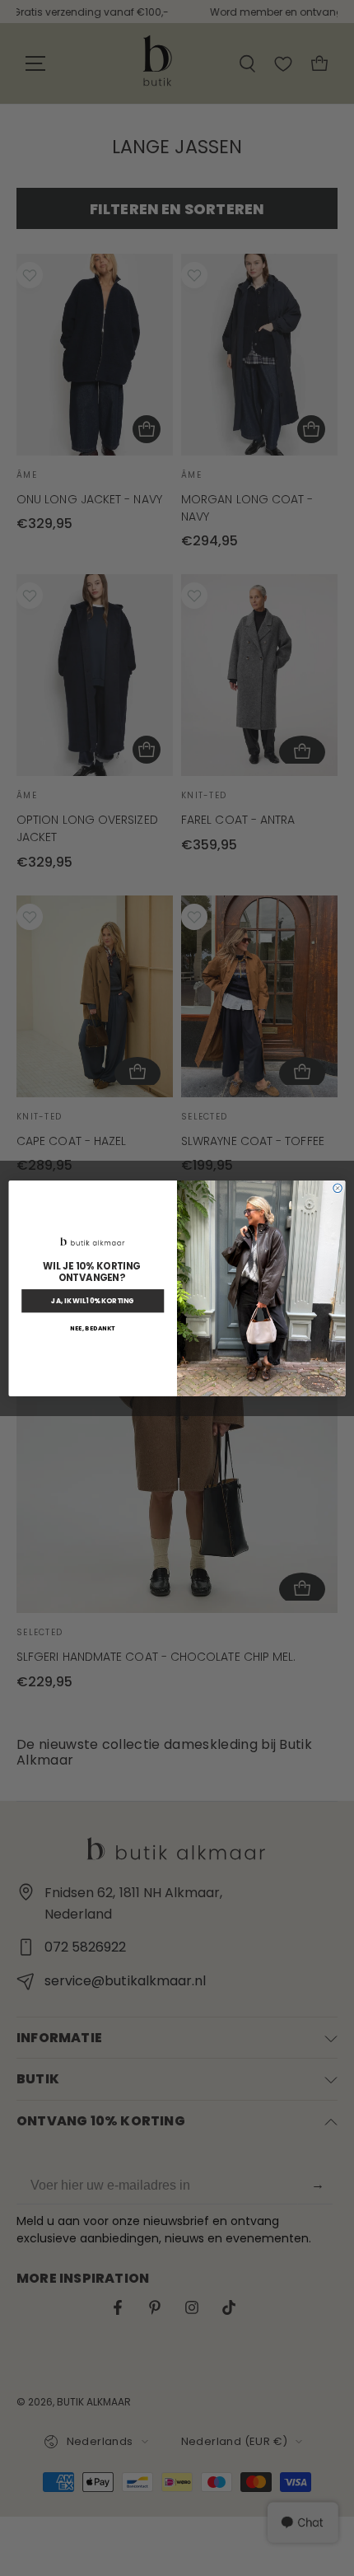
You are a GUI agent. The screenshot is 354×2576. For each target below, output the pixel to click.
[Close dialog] (338, 1188)
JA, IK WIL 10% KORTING (93, 1301)
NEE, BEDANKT (93, 1328)
